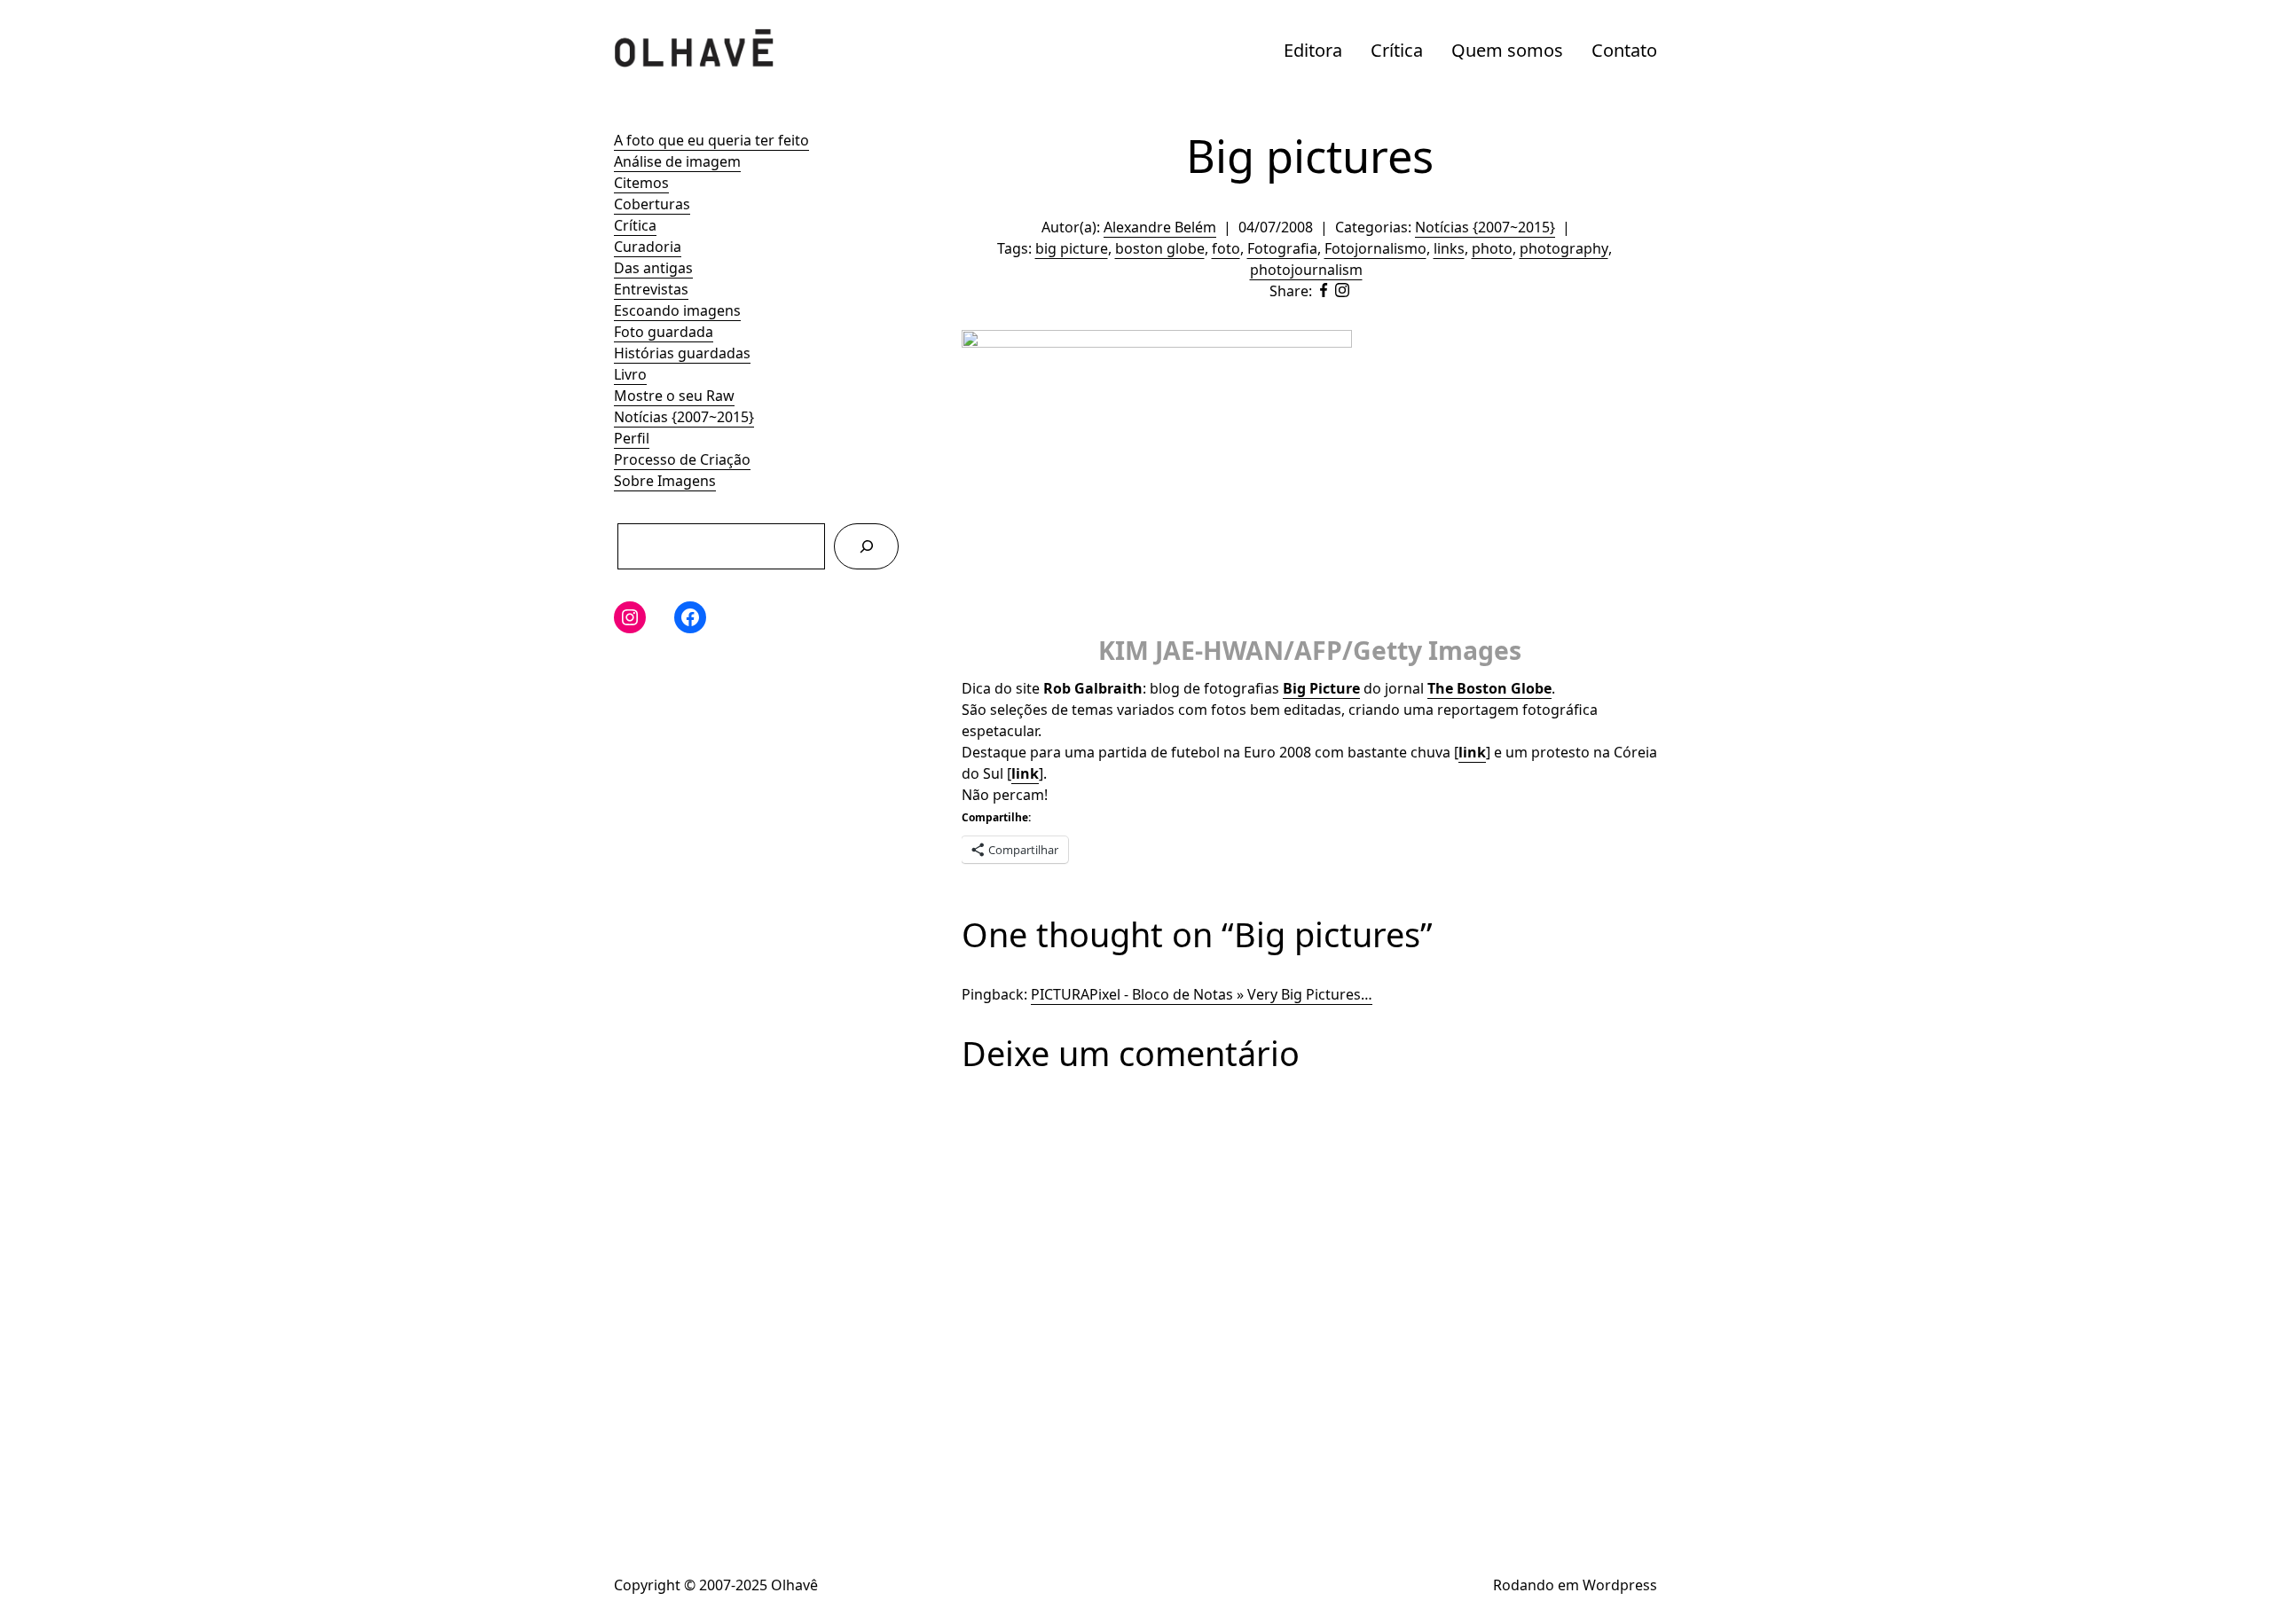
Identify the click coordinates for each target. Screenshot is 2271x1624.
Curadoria (648, 247)
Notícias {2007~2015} (684, 417)
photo (1492, 248)
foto (1226, 248)
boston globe (1160, 248)
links (1449, 248)
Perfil (632, 438)
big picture (1072, 248)
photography (1564, 248)
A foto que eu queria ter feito (711, 140)
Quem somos (1507, 50)
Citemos (641, 183)
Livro (630, 374)
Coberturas (652, 204)
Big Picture (1321, 688)
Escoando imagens (677, 310)
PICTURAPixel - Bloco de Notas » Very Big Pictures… (1202, 994)
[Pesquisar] (866, 546)
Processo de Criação (682, 459)
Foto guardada (664, 332)
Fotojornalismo (1375, 248)
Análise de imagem (677, 161)
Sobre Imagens (665, 481)
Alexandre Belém (1160, 227)
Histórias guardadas (682, 353)
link (1472, 752)
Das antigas (653, 268)
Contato (1624, 50)
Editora (1313, 50)
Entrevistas (651, 289)
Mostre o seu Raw (674, 396)
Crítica (1397, 50)
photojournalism (1306, 270)
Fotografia (1282, 248)
